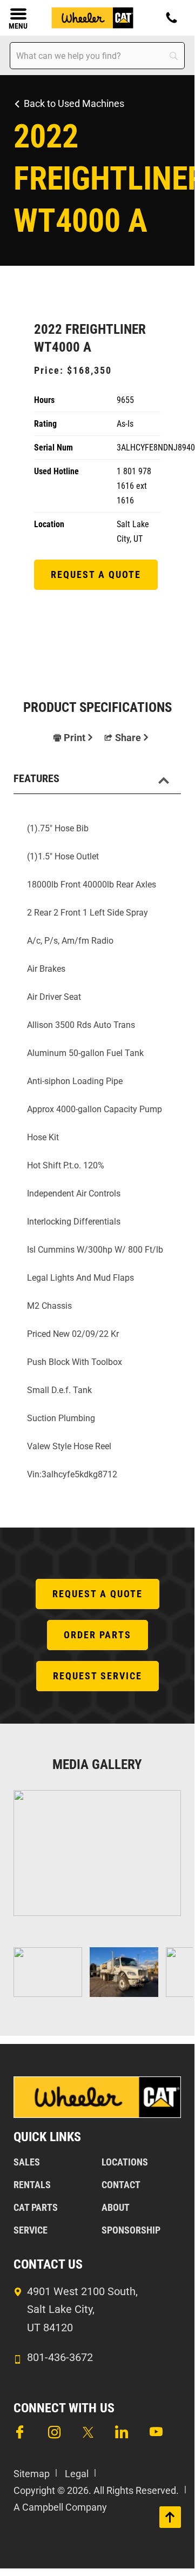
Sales (27, 2162)
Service (31, 2230)
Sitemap (32, 2474)
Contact (121, 2185)
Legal (77, 2474)
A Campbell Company (60, 2507)
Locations (125, 2162)
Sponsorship (131, 2230)
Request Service (97, 1676)
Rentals (32, 2185)
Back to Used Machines (74, 103)
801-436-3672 (60, 2357)
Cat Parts (36, 2207)
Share (128, 738)
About (116, 2207)
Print (75, 738)
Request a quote (96, 574)
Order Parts (97, 1635)
